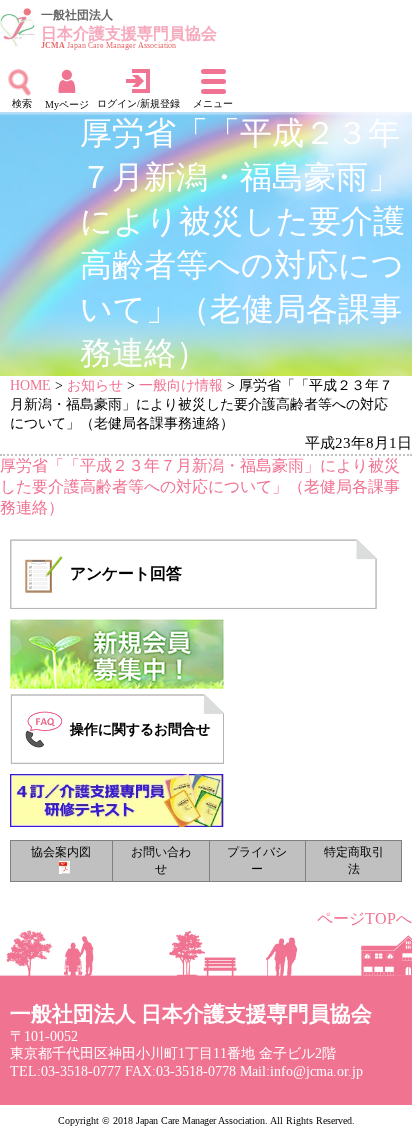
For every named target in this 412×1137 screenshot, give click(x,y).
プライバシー (257, 860)
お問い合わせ (161, 860)
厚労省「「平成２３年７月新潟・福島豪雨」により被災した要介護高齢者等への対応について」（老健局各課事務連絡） (200, 486)
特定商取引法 (354, 860)
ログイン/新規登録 (138, 103)
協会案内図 (61, 852)
